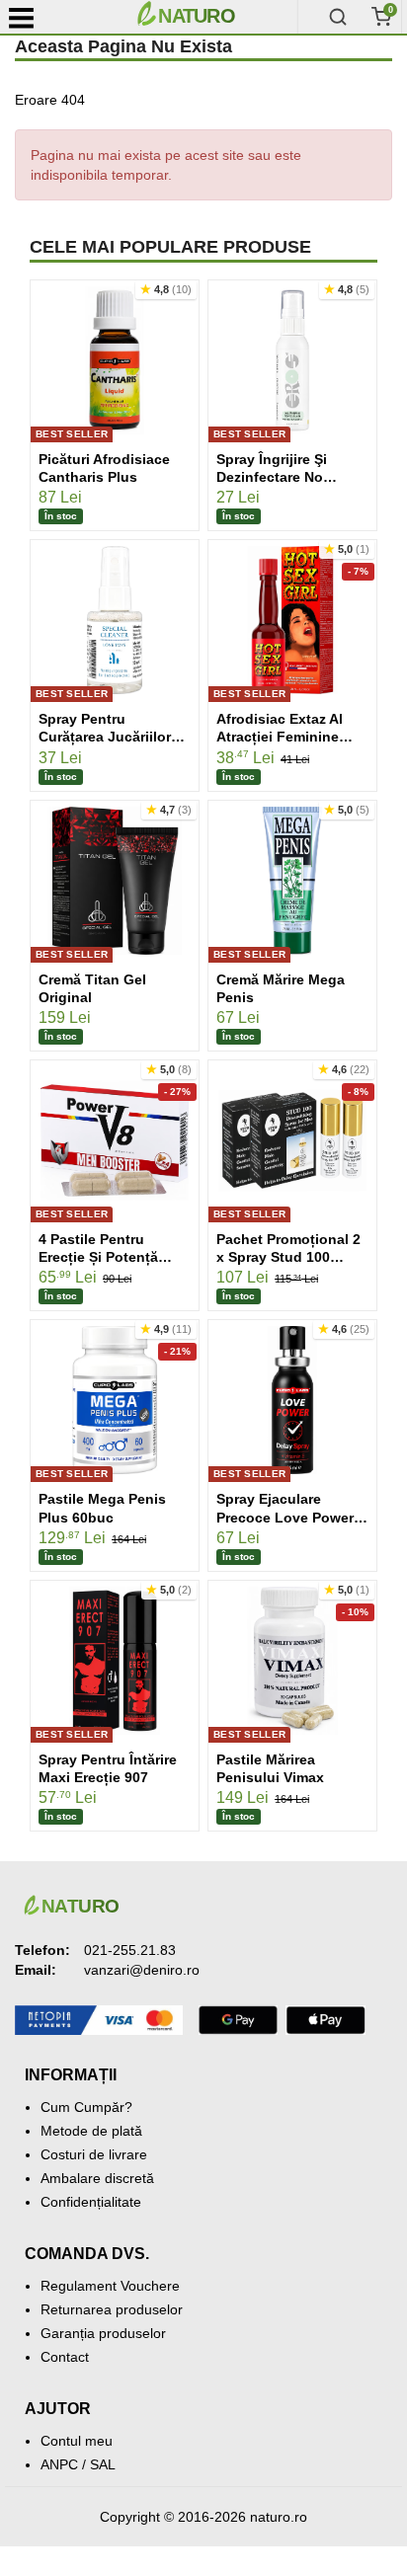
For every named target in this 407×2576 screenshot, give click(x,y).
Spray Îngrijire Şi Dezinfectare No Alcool (272, 477)
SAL (103, 2464)
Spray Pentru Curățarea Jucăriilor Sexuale (105, 737)
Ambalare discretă (97, 2178)
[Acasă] (213, 17)
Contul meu (77, 2441)
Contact (65, 2357)
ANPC (59, 2464)
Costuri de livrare (94, 2154)
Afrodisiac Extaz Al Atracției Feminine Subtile (280, 737)
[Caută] (338, 17)
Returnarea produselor (112, 2309)
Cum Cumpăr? (86, 2107)
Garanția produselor (103, 2333)
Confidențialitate (91, 2202)
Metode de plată (91, 2131)
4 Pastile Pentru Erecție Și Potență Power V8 (98, 1257)
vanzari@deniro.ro (142, 1970)
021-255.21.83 (130, 1950)
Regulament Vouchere (110, 2286)
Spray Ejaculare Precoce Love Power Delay (285, 1517)
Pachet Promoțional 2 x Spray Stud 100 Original (288, 1257)
